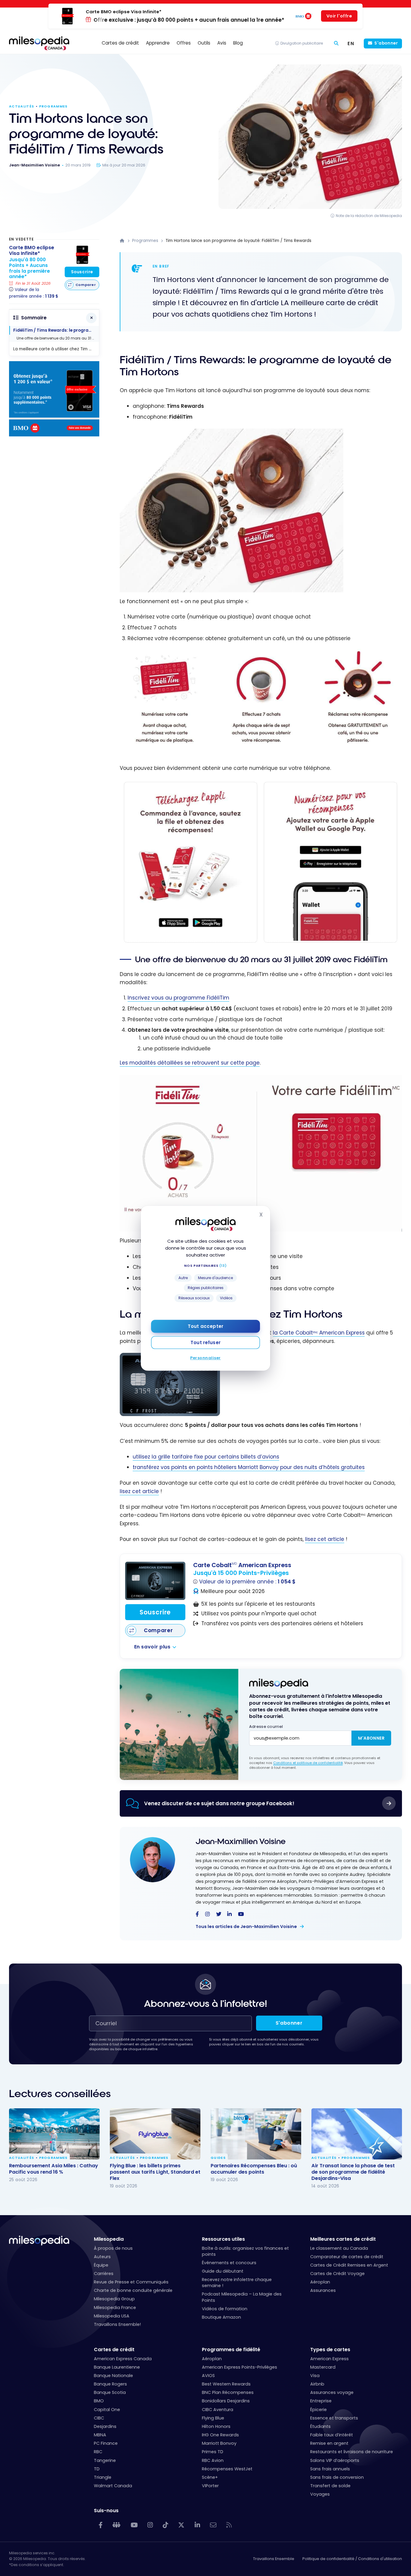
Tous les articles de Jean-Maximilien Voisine (247, 1927)
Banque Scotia (110, 2392)
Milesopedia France (115, 2308)
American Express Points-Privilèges (239, 2367)
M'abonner (371, 1738)
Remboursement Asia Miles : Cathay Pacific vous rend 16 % (54, 2168)
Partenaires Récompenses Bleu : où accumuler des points (254, 2168)
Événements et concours (229, 2263)
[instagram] (207, 1914)
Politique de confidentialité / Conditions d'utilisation (352, 2559)
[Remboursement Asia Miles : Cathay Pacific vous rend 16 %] (54, 2134)
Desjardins (105, 2426)
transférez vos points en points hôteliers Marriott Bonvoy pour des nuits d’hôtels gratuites (249, 1467)
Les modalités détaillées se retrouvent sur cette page (190, 1063)
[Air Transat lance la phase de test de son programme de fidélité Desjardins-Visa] (357, 2134)
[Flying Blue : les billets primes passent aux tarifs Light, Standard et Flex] (155, 2134)
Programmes (53, 106)
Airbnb (317, 2384)
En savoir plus (152, 1647)
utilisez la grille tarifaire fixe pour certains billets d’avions (206, 1457)
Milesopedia (109, 2239)
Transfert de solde (330, 2486)
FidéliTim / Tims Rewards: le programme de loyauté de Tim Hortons (56, 330)
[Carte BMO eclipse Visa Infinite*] (82, 255)
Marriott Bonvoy (219, 2443)
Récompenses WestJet (227, 2469)
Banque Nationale (113, 2376)
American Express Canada (123, 2359)
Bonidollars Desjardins (226, 2401)
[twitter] (219, 1914)
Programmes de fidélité (231, 2350)
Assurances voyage (332, 2392)
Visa (315, 2376)
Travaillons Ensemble (274, 2559)
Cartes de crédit (114, 2350)
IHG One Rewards (220, 2435)
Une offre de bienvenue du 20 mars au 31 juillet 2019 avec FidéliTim (58, 338)
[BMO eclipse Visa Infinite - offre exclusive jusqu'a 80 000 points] (54, 435)
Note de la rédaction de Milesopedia (369, 216)
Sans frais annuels (330, 2469)
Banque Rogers (110, 2384)
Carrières (104, 2274)
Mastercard (323, 2367)
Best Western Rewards (226, 2384)
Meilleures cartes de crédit (343, 2239)
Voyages (320, 2494)
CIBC (99, 2418)
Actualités (22, 106)
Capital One (107, 2410)
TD (97, 2469)
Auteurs (102, 2257)
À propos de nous (113, 2248)
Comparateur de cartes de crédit (347, 2257)
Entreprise (321, 2401)
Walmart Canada (113, 2486)
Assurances (323, 2290)
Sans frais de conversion (337, 2477)
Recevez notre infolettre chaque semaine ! (237, 2283)
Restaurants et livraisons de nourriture (352, 2452)
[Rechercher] (336, 43)
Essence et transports (334, 2418)
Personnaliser (205, 1358)
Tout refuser (205, 1342)
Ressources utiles (223, 2239)
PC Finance (106, 2443)
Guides (218, 2158)
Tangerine (105, 2460)
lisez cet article (139, 1491)
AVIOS (208, 2376)
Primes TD (213, 2452)
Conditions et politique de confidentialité (308, 1763)
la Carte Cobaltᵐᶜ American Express (319, 1333)
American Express (329, 2359)
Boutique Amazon (221, 2317)
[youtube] (241, 1914)
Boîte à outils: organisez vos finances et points (245, 2251)
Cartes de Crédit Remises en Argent (349, 2265)
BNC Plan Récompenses (228, 2392)
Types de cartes (330, 2350)
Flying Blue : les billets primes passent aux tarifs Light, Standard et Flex (155, 2172)
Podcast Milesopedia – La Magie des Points (242, 2297)
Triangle (103, 2477)
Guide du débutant (223, 2271)
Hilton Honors (216, 2426)
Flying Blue (213, 2418)
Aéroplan (320, 2282)
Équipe (101, 2265)
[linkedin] (229, 1914)
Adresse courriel (266, 1727)
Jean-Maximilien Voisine (241, 1841)
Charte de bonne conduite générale (133, 2290)
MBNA (100, 2435)
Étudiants (320, 2426)
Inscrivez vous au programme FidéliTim (178, 998)
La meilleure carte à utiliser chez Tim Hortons (56, 349)
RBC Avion (213, 2460)
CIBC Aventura (218, 2410)
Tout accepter (205, 1326)
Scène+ (210, 2477)
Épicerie (318, 2410)
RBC (98, 2452)
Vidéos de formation (225, 2309)
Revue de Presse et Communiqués (131, 2282)
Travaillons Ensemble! (117, 2324)
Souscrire (155, 1612)
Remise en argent (329, 2443)
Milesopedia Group (114, 2299)
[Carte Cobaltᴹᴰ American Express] (155, 1581)
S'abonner (386, 43)
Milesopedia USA (112, 2316)
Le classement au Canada (339, 2248)
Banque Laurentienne (117, 2367)
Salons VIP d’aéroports (335, 2460)
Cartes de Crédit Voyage (337, 2274)
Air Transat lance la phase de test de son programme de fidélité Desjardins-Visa (353, 2172)
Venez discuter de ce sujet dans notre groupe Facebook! (219, 1803)
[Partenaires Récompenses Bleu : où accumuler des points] (256, 2134)
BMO (99, 2401)
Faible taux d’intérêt (332, 2435)
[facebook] (197, 1914)
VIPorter (210, 2486)
